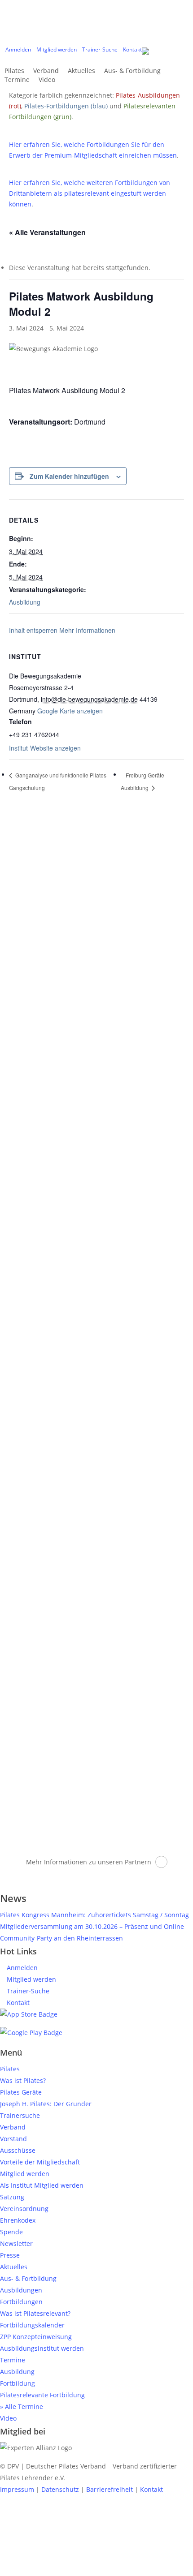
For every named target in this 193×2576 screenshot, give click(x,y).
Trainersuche (20, 2115)
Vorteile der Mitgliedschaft (40, 2162)
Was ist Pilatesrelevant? (35, 2313)
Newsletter (16, 2243)
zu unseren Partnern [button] (120, 1862)
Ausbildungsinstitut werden (42, 2348)
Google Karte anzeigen (70, 711)
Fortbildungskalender (32, 2325)
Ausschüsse (18, 2150)
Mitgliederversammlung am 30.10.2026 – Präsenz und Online (92, 1926)
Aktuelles (14, 2267)
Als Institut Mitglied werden (42, 2185)
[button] (96, 2570)
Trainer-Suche (27, 1991)
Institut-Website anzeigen (45, 748)
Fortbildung (18, 2383)
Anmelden (21, 1968)
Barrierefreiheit (110, 2489)
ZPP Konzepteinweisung (36, 2337)
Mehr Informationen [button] (87, 630)
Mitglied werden (31, 1979)
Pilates (10, 2069)
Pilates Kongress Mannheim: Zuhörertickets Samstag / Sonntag (94, 1915)
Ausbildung (25, 602)
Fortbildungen (21, 2302)
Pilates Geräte (21, 2092)
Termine (13, 2360)
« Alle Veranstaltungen (47, 232)
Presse (10, 2255)
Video (8, 2418)
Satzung (12, 2197)
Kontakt (17, 2003)
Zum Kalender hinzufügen (69, 476)
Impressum (17, 2489)
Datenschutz (60, 2489)
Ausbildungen (21, 2290)
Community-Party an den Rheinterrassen (61, 1938)
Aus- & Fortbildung (28, 2278)
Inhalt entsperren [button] (33, 630)
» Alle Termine (22, 2406)
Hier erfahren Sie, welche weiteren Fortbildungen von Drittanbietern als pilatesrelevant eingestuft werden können (90, 193)
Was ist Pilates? (23, 2080)
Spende (11, 2232)
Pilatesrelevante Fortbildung (42, 2395)
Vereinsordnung (24, 2209)
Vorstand (13, 2139)
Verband (13, 2127)
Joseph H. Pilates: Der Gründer (46, 2104)
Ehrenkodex (18, 2220)
